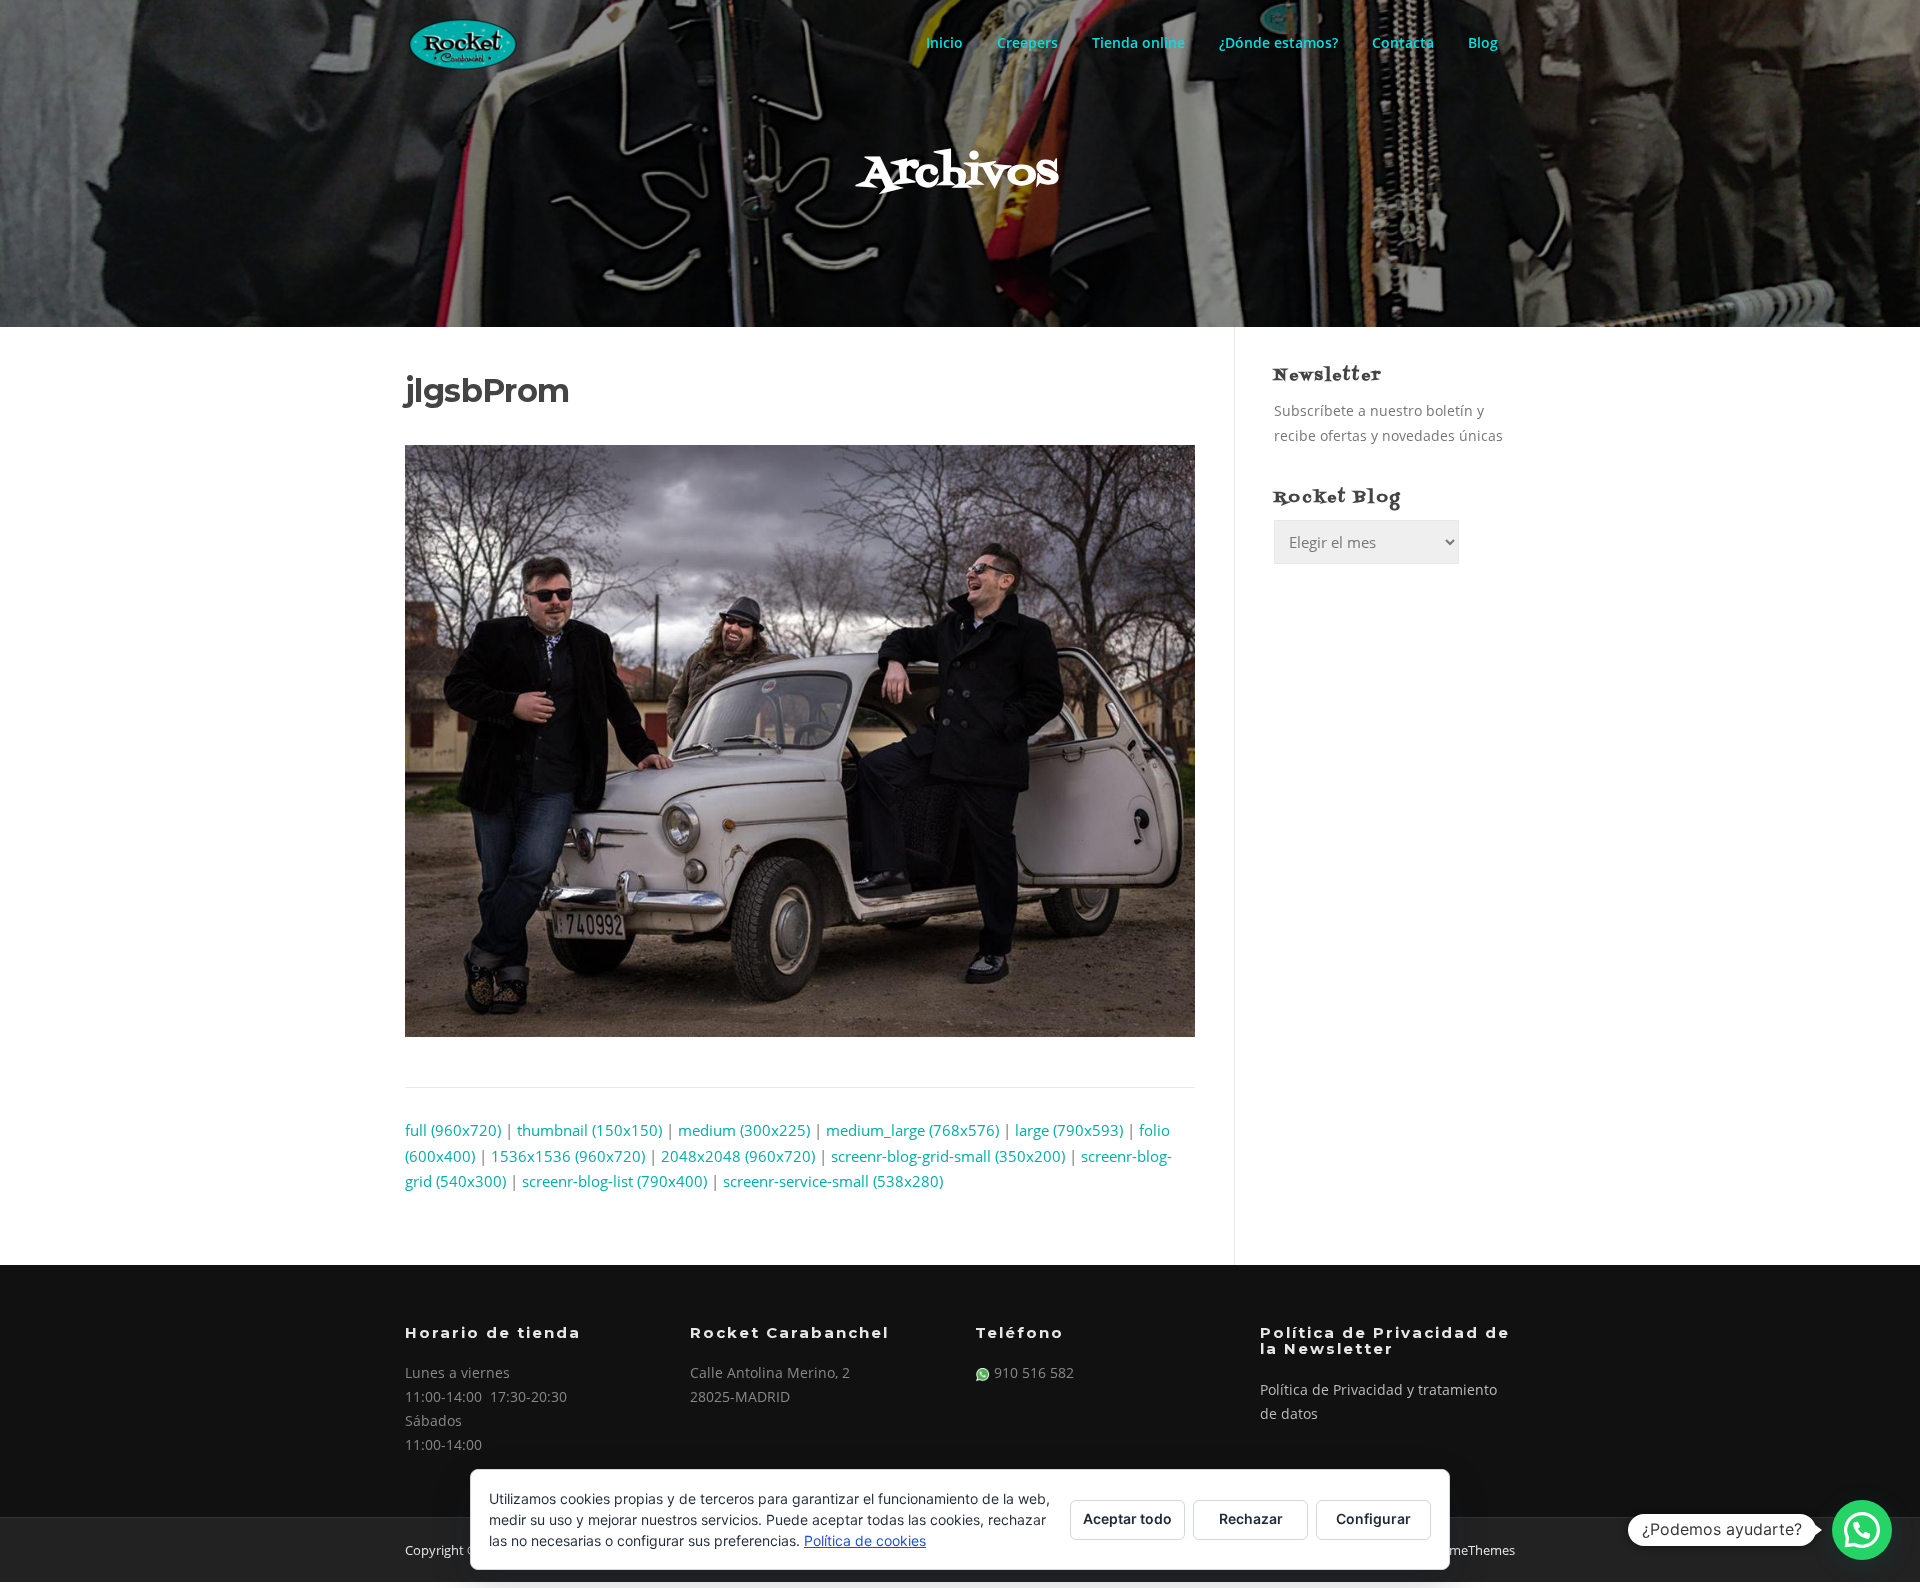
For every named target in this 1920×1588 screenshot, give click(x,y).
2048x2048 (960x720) (738, 1156)
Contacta (1403, 42)
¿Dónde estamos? (1278, 42)
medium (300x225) (744, 1130)
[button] (1862, 1530)
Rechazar (1251, 1518)
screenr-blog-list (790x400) (614, 1181)
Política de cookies (865, 1540)
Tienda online (1138, 42)
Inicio (944, 42)
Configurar (1373, 1518)
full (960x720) (453, 1130)
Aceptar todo (1127, 1518)
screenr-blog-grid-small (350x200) (948, 1156)
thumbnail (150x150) (589, 1130)
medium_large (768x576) (912, 1130)
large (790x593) (1069, 1130)
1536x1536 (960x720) (568, 1156)
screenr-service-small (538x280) (833, 1181)
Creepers (1027, 42)
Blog (1483, 42)
